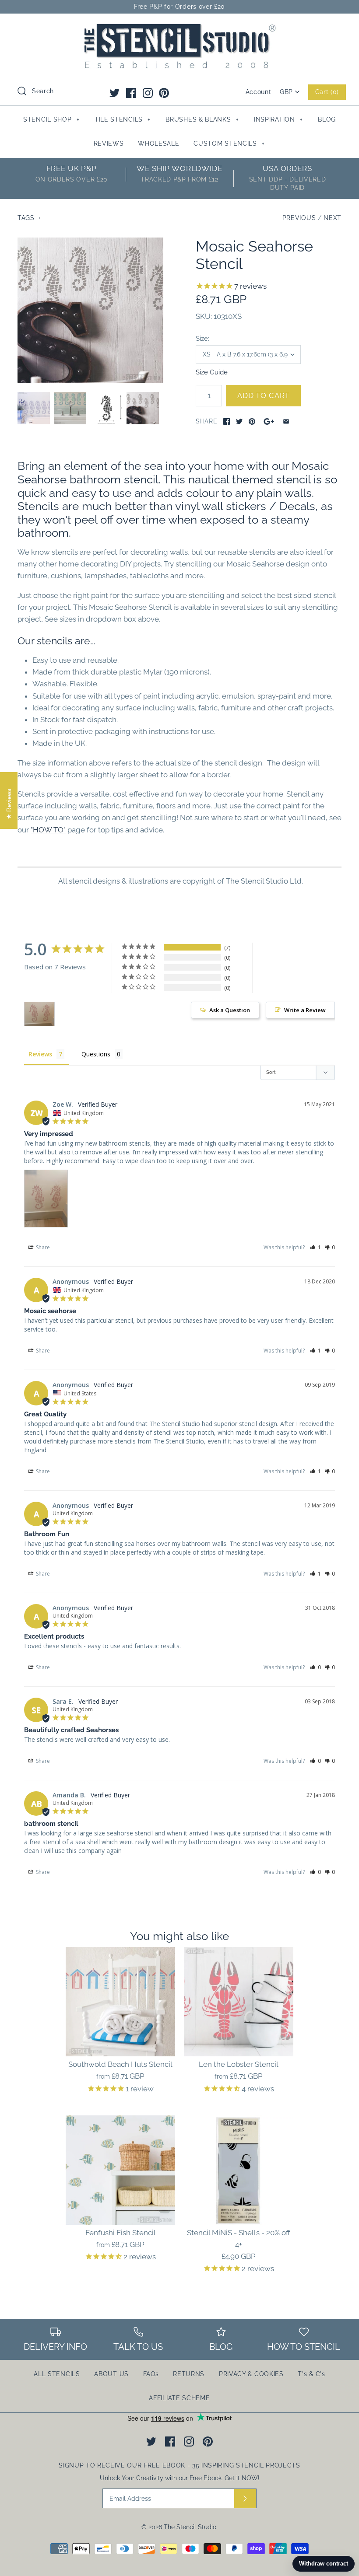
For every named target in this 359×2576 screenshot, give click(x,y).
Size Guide (212, 372)
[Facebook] (131, 93)
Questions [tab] (96, 1054)
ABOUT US (111, 2374)
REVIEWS (109, 143)
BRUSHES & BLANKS (202, 119)
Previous (299, 218)
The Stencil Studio (190, 2527)
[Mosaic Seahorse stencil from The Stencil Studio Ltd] (106, 408)
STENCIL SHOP (51, 119)
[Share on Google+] (269, 421)
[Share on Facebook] (227, 421)
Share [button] (42, 1247)
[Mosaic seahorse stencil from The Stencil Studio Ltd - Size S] (70, 408)
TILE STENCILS (123, 119)
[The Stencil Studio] (179, 28)
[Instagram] (148, 93)
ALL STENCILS (57, 2374)
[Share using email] (286, 421)
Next (333, 218)
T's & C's (311, 2374)
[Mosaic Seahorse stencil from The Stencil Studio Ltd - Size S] (34, 408)
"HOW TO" (48, 830)
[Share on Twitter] (239, 421)
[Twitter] (114, 93)
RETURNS (189, 2374)
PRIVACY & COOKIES (251, 2374)
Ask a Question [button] (230, 1010)
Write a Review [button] (305, 1010)
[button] (315, 1247)
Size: (202, 338)
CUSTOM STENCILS (229, 143)
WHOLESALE (158, 143)
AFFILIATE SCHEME (179, 2398)
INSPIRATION (278, 119)
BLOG (327, 119)
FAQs (151, 2374)
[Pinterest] (164, 93)
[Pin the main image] (252, 421)
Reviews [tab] (40, 1054)
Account (259, 92)
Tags (29, 218)
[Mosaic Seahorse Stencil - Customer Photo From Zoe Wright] (39, 1014)
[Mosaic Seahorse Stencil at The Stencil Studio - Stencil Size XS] (90, 310)
